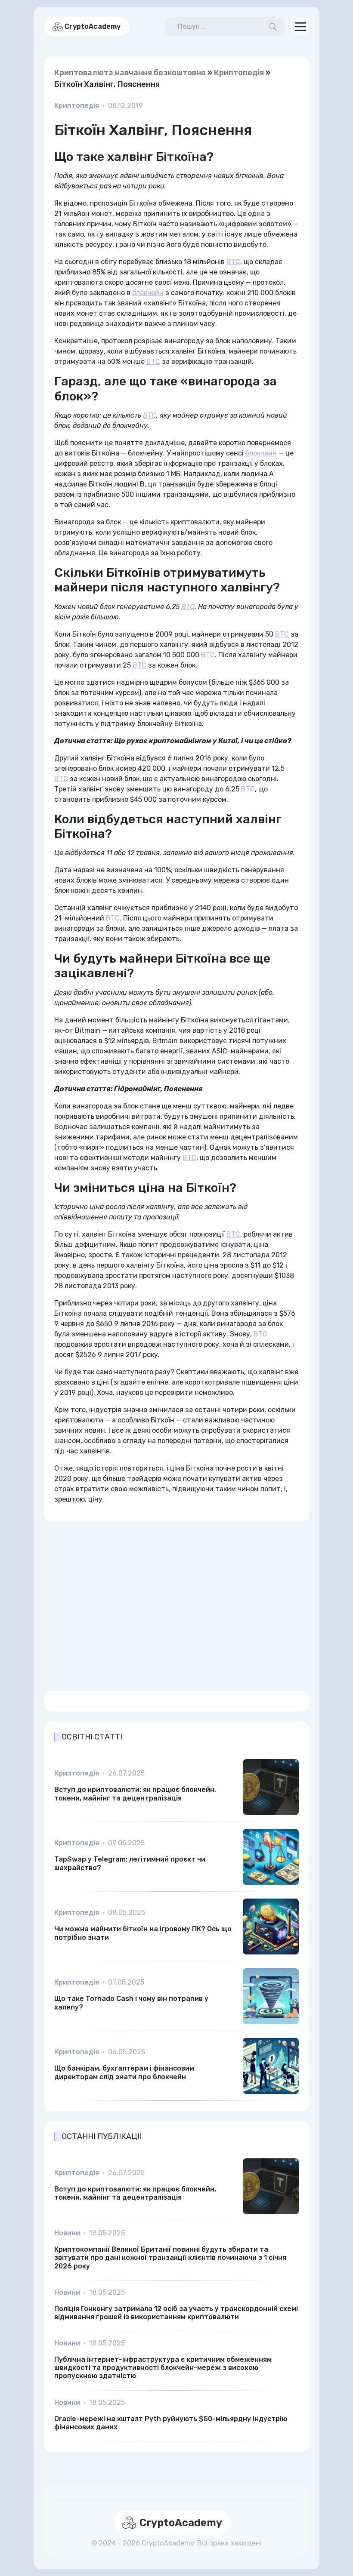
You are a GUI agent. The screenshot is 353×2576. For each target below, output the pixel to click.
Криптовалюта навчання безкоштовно (130, 73)
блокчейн (148, 293)
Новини (67, 2233)
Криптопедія (239, 73)
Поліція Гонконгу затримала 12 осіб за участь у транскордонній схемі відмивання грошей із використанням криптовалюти (176, 2313)
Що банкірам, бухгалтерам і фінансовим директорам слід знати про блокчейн (124, 2072)
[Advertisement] (176, 1601)
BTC (233, 262)
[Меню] (300, 27)
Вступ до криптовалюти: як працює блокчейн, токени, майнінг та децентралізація (135, 1794)
